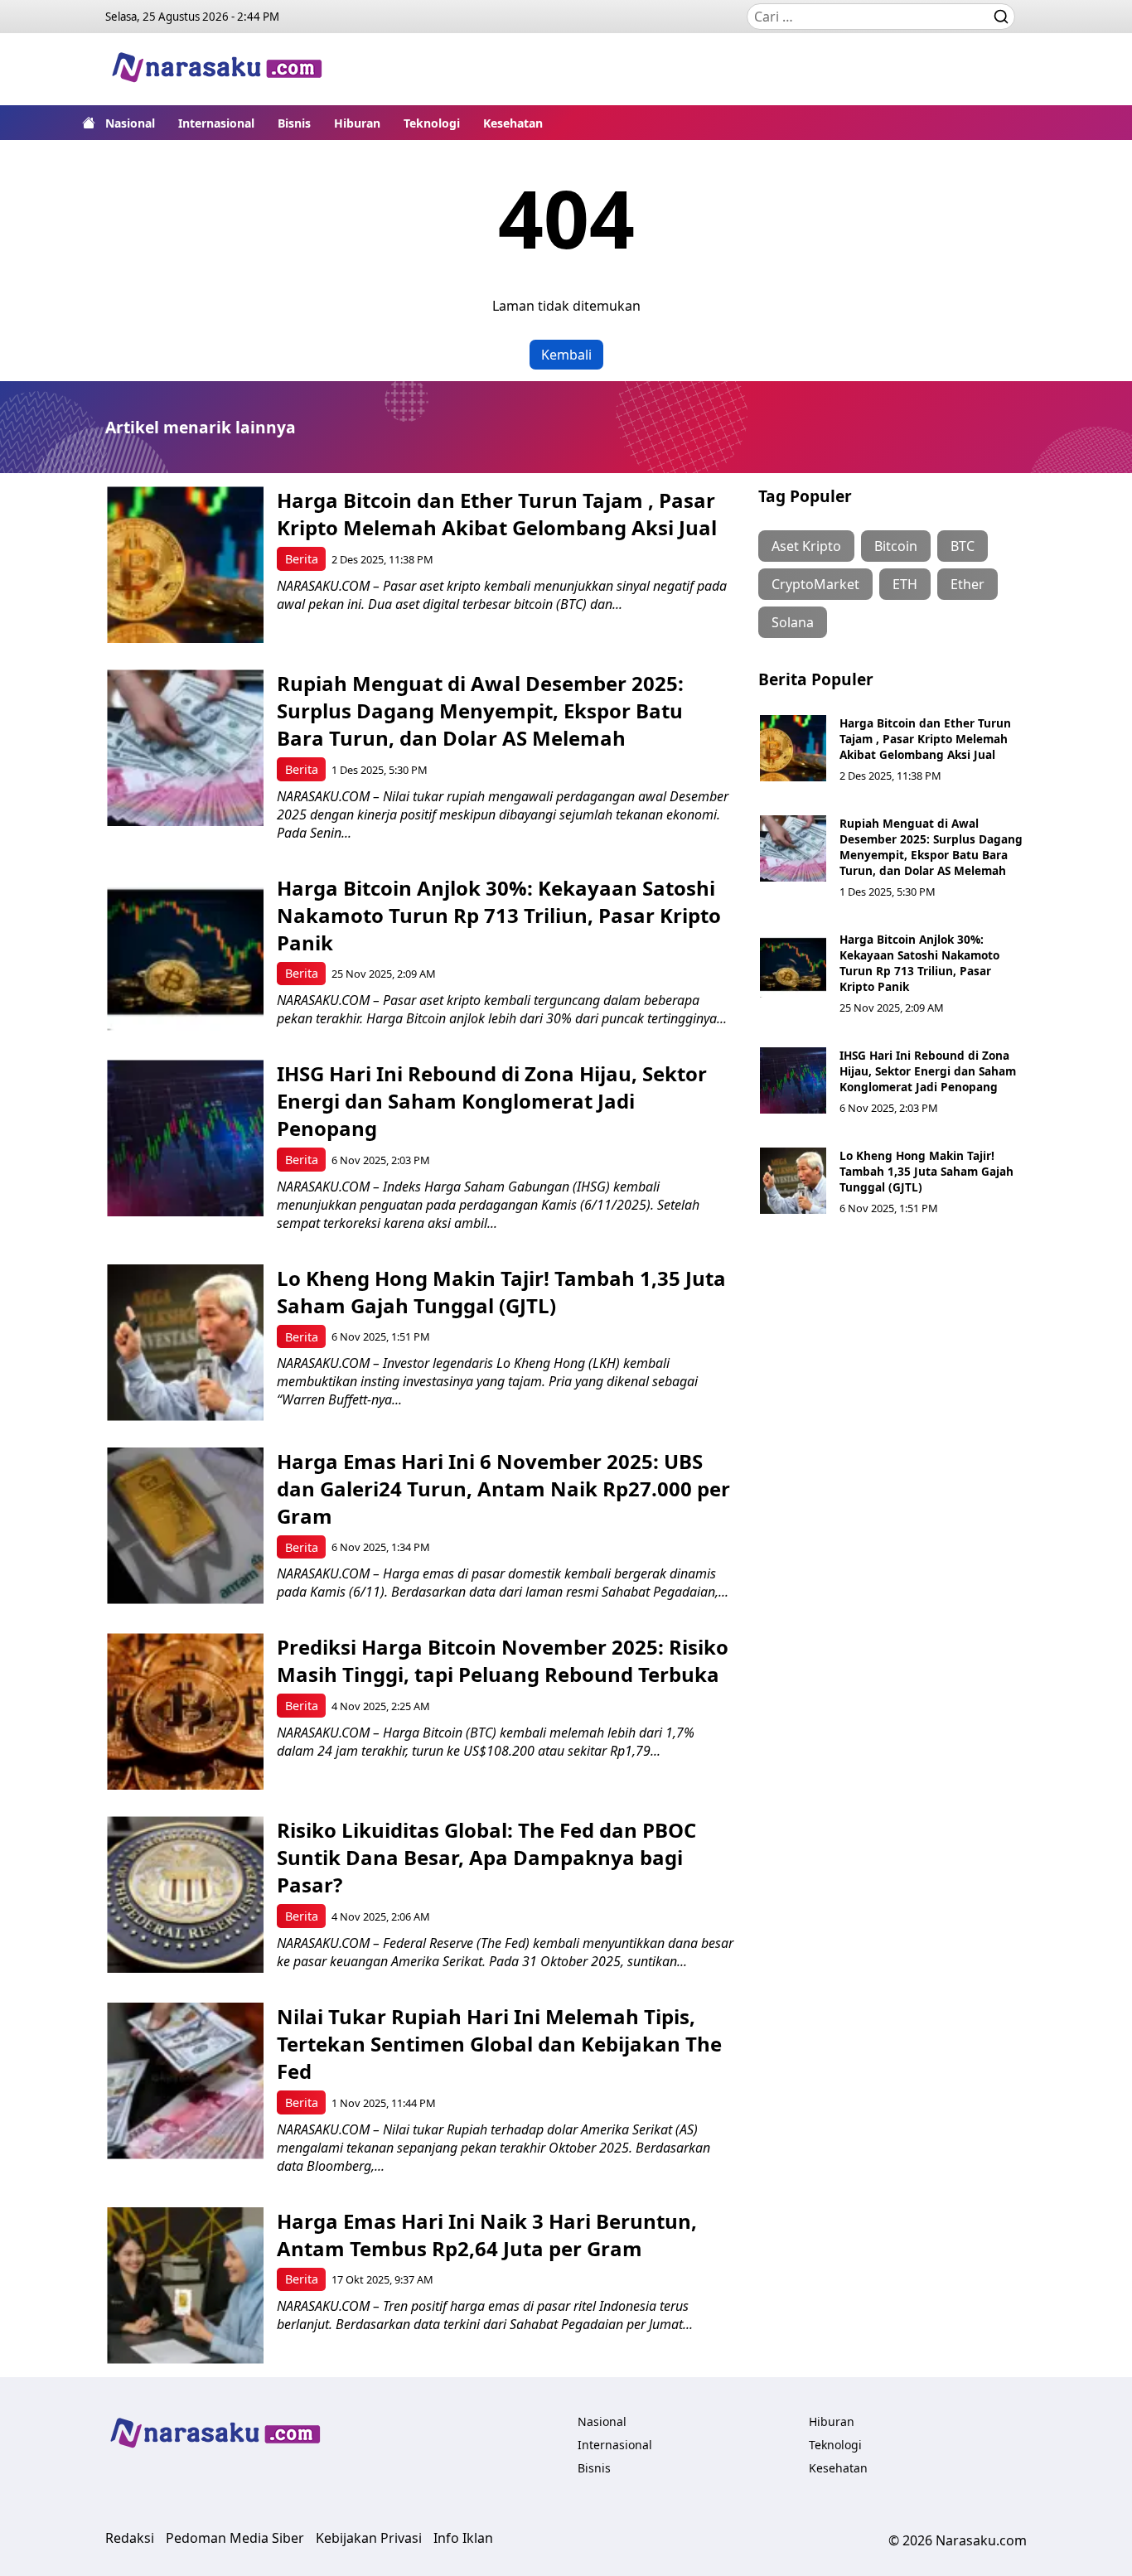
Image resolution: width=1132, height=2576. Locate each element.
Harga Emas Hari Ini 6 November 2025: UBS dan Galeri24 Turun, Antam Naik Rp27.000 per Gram (503, 1489)
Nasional (130, 123)
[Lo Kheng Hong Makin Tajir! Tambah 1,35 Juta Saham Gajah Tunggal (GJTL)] (185, 1343)
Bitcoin (896, 546)
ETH (905, 584)
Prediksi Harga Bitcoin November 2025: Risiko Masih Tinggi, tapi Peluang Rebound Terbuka (503, 1660)
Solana (793, 622)
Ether (968, 584)
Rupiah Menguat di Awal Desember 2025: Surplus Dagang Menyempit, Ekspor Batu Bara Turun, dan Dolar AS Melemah (480, 710)
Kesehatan (513, 123)
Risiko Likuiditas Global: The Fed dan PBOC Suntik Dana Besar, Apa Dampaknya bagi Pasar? (486, 1857)
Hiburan (357, 123)
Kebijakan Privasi (369, 2538)
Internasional (216, 123)
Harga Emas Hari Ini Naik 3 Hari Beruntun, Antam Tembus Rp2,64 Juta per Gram (487, 2235)
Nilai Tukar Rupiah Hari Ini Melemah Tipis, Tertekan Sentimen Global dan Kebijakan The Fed (499, 2044)
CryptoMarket (815, 584)
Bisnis (294, 123)
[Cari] (1001, 17)
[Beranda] (89, 123)
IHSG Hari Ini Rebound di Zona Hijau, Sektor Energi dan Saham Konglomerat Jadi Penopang (492, 1101)
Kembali (566, 355)
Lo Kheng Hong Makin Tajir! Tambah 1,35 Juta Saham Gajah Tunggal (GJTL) (501, 1292)
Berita (302, 559)
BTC (963, 546)
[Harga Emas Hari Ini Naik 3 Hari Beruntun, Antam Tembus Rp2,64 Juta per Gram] (185, 2286)
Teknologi (432, 123)
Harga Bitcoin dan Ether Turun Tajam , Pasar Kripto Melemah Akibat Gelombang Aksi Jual (497, 514)
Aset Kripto (806, 546)
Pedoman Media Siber (235, 2538)
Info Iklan (463, 2538)
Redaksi (130, 2538)
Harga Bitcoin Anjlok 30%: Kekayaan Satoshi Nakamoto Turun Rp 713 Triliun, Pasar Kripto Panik (499, 915)
